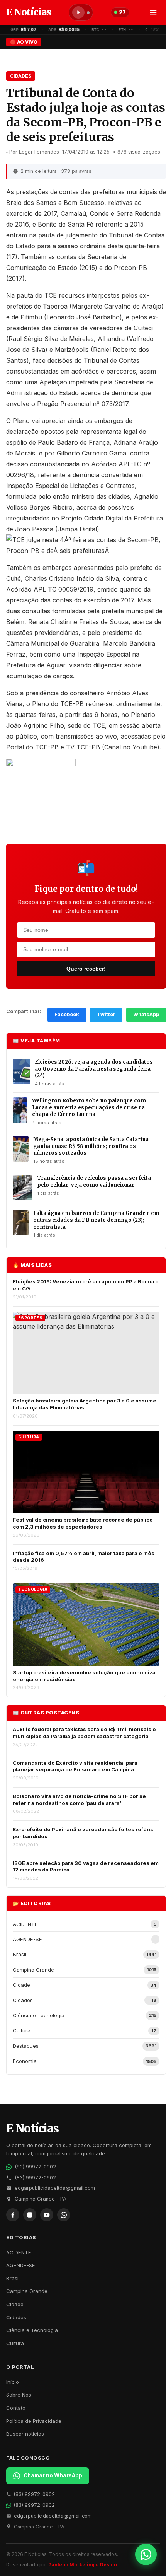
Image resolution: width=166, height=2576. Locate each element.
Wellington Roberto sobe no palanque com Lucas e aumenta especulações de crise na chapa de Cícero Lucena (89, 1107)
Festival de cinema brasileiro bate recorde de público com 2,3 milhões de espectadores (83, 1523)
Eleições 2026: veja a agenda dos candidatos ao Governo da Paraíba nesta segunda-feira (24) (94, 1069)
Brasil (13, 2278)
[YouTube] (47, 2215)
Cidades (21, 76)
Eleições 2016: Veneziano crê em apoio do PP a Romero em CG (86, 1285)
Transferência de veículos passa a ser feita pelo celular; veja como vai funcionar (94, 1181)
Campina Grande (27, 2291)
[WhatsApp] (64, 2215)
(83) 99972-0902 (35, 2167)
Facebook (67, 1014)
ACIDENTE (19, 2252)
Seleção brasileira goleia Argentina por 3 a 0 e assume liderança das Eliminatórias (85, 1404)
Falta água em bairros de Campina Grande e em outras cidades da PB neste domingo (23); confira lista (96, 1220)
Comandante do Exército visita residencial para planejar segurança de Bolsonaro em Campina (75, 1766)
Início (13, 2382)
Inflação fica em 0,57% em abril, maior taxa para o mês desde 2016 (84, 1557)
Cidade (15, 2304)
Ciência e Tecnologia (32, 2330)
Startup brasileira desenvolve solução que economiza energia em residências (84, 1676)
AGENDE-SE (21, 2265)
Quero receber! (86, 969)
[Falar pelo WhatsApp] (146, 2554)
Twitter (106, 1014)
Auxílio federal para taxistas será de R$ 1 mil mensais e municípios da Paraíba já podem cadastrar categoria (84, 1733)
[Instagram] (30, 2215)
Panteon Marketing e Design (83, 2565)
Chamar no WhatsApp (53, 2475)
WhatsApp (146, 1014)
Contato (16, 2408)
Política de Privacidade (34, 2421)
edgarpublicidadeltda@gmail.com (55, 2188)
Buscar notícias (25, 2434)
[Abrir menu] (153, 12)
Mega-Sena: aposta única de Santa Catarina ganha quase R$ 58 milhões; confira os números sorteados (91, 1146)
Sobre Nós (19, 2395)
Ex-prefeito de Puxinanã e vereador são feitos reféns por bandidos (83, 1833)
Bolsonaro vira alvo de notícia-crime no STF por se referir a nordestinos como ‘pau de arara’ (79, 1800)
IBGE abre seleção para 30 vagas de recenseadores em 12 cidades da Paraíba (86, 1866)
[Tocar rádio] (78, 12)
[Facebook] (13, 2215)
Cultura (15, 2343)
